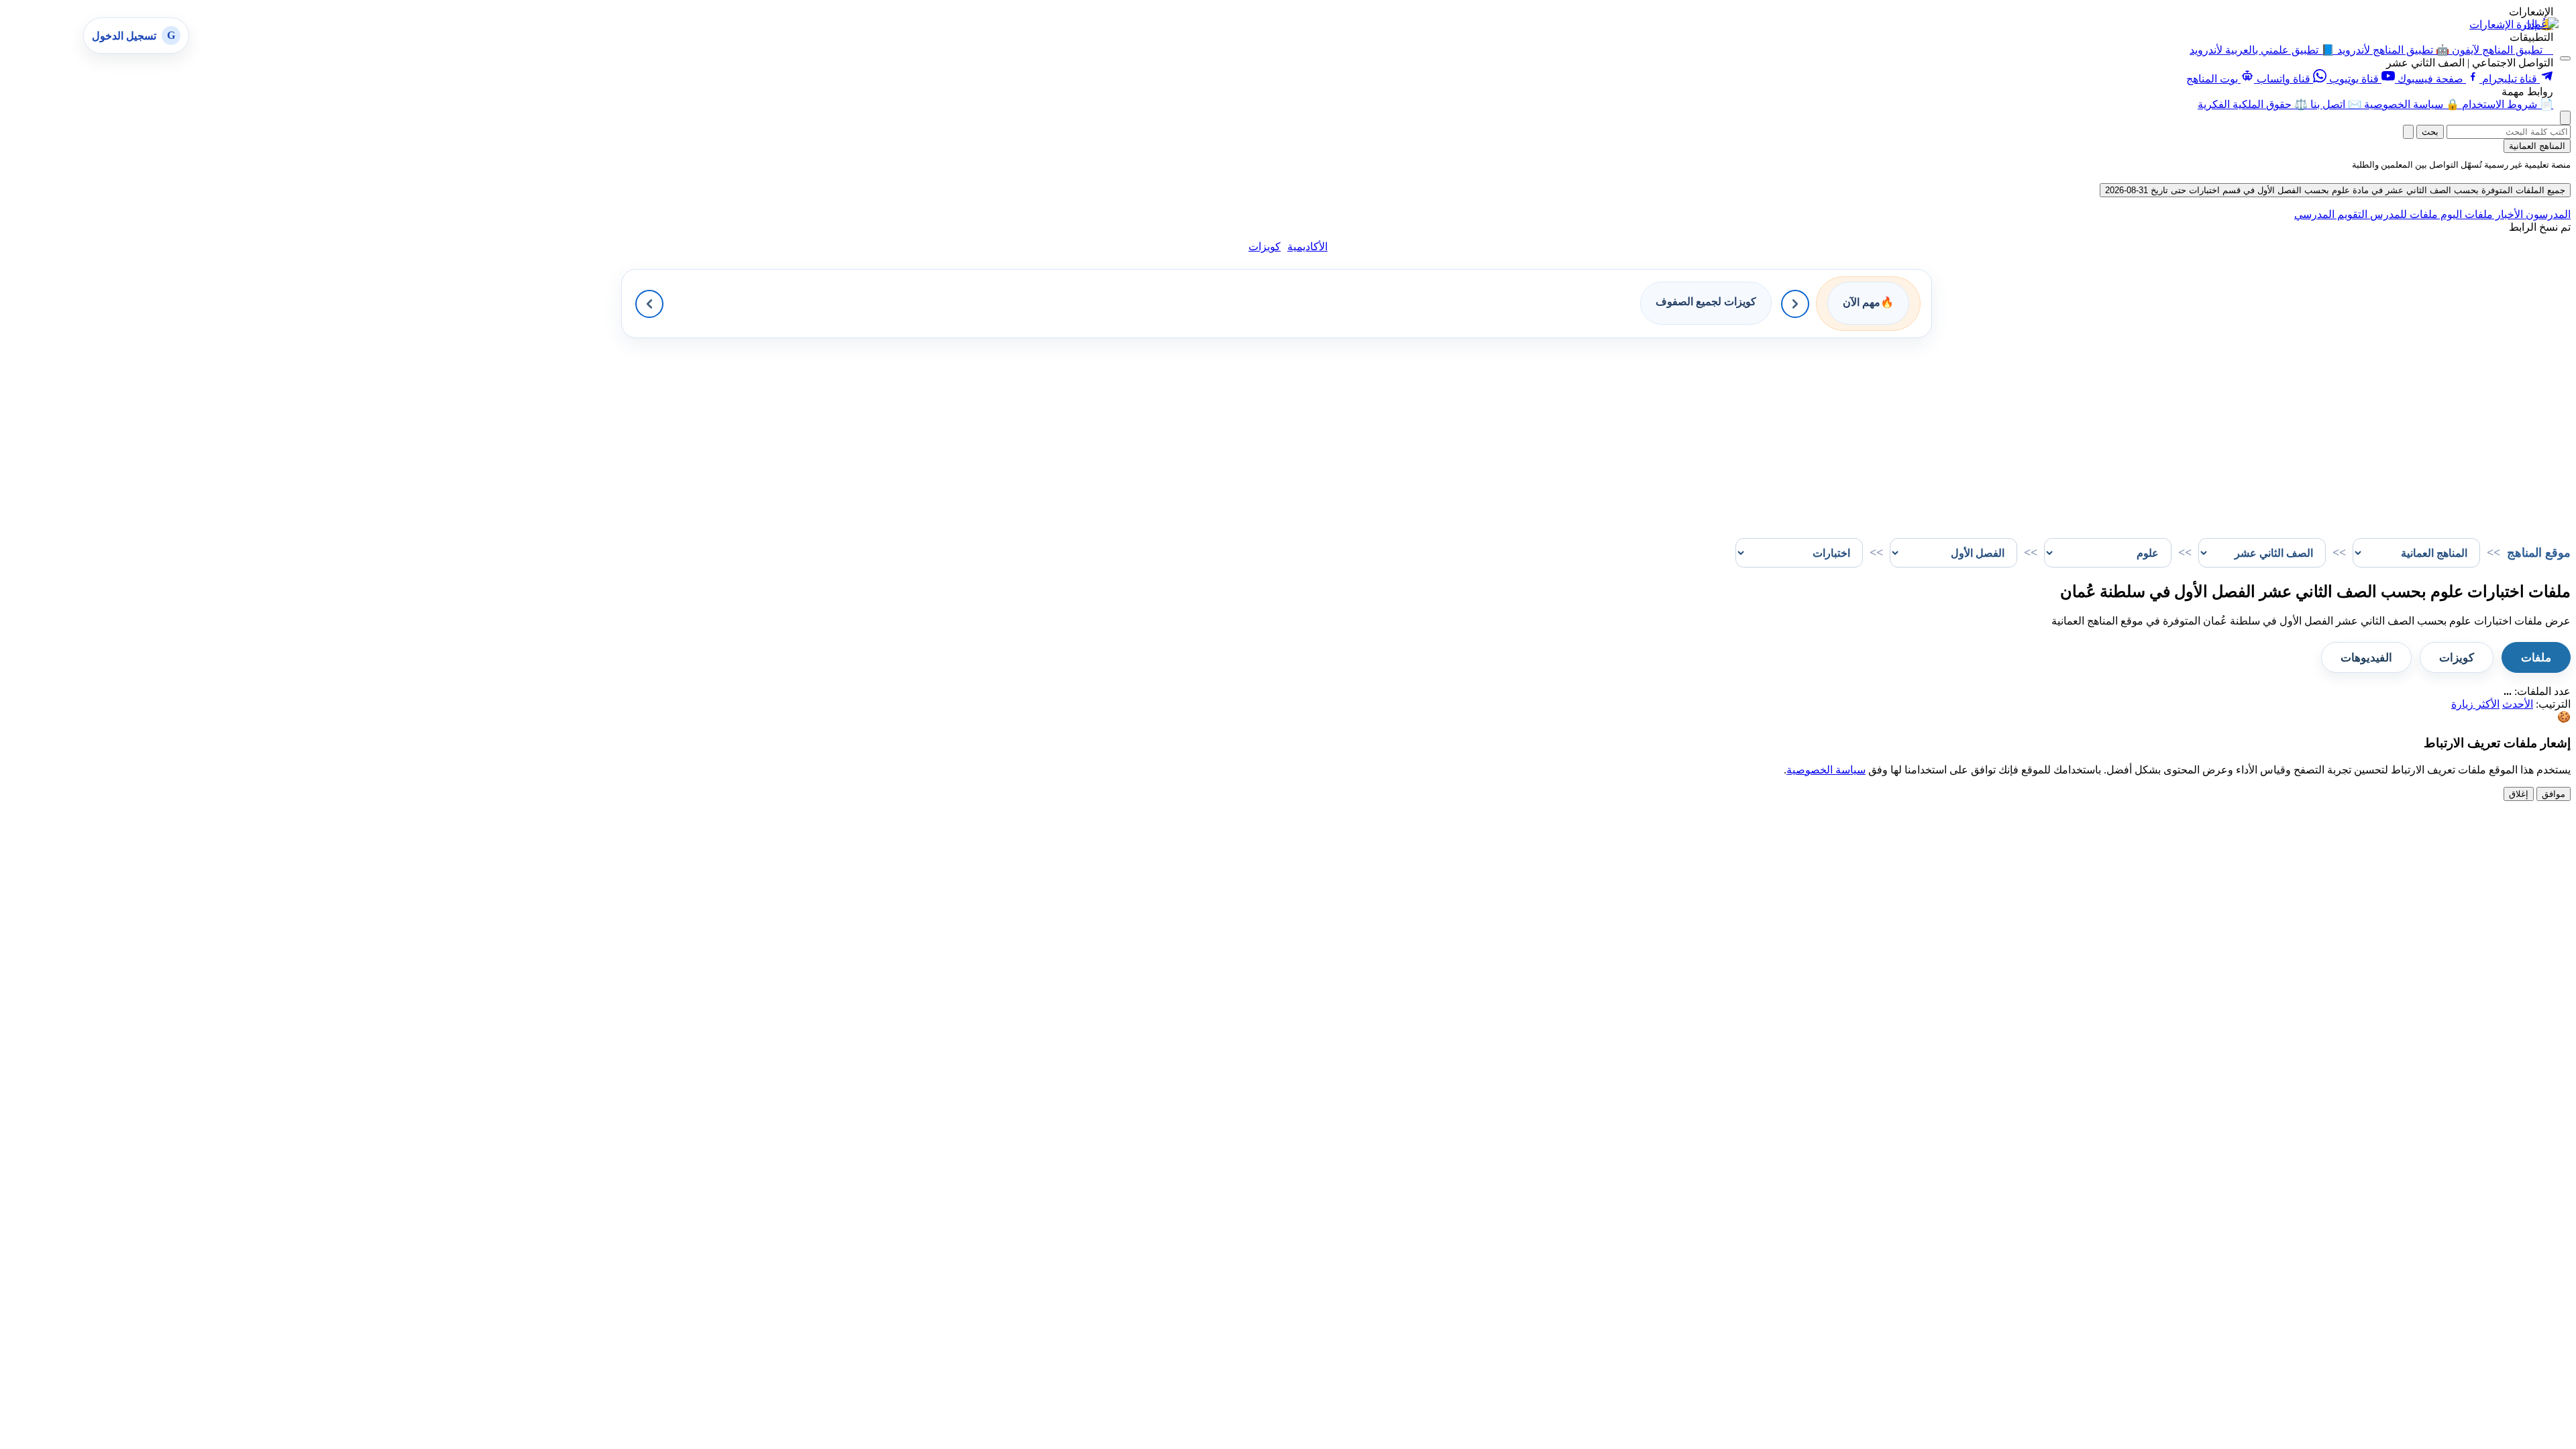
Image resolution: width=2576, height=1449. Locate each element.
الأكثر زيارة (2475, 704)
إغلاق (2519, 794)
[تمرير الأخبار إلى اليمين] (1795, 304)
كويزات (1265, 247)
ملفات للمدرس (2403, 214)
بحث (2430, 132)
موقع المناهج (2539, 553)
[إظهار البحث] (2565, 118)
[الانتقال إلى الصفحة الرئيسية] (2541, 24)
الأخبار (2508, 214)
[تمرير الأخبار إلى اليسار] (649, 304)
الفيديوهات (2366, 658)
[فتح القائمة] (2565, 58)
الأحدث (2518, 704)
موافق (2554, 794)
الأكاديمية (1307, 247)
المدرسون (2547, 214)
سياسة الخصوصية (1826, 770)
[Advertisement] (2168, 432)
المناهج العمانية (2537, 146)
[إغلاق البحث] (2408, 132)
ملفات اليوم (2465, 214)
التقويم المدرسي (2331, 214)
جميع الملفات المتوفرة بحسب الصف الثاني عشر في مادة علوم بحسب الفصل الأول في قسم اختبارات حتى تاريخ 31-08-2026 (2335, 190)
